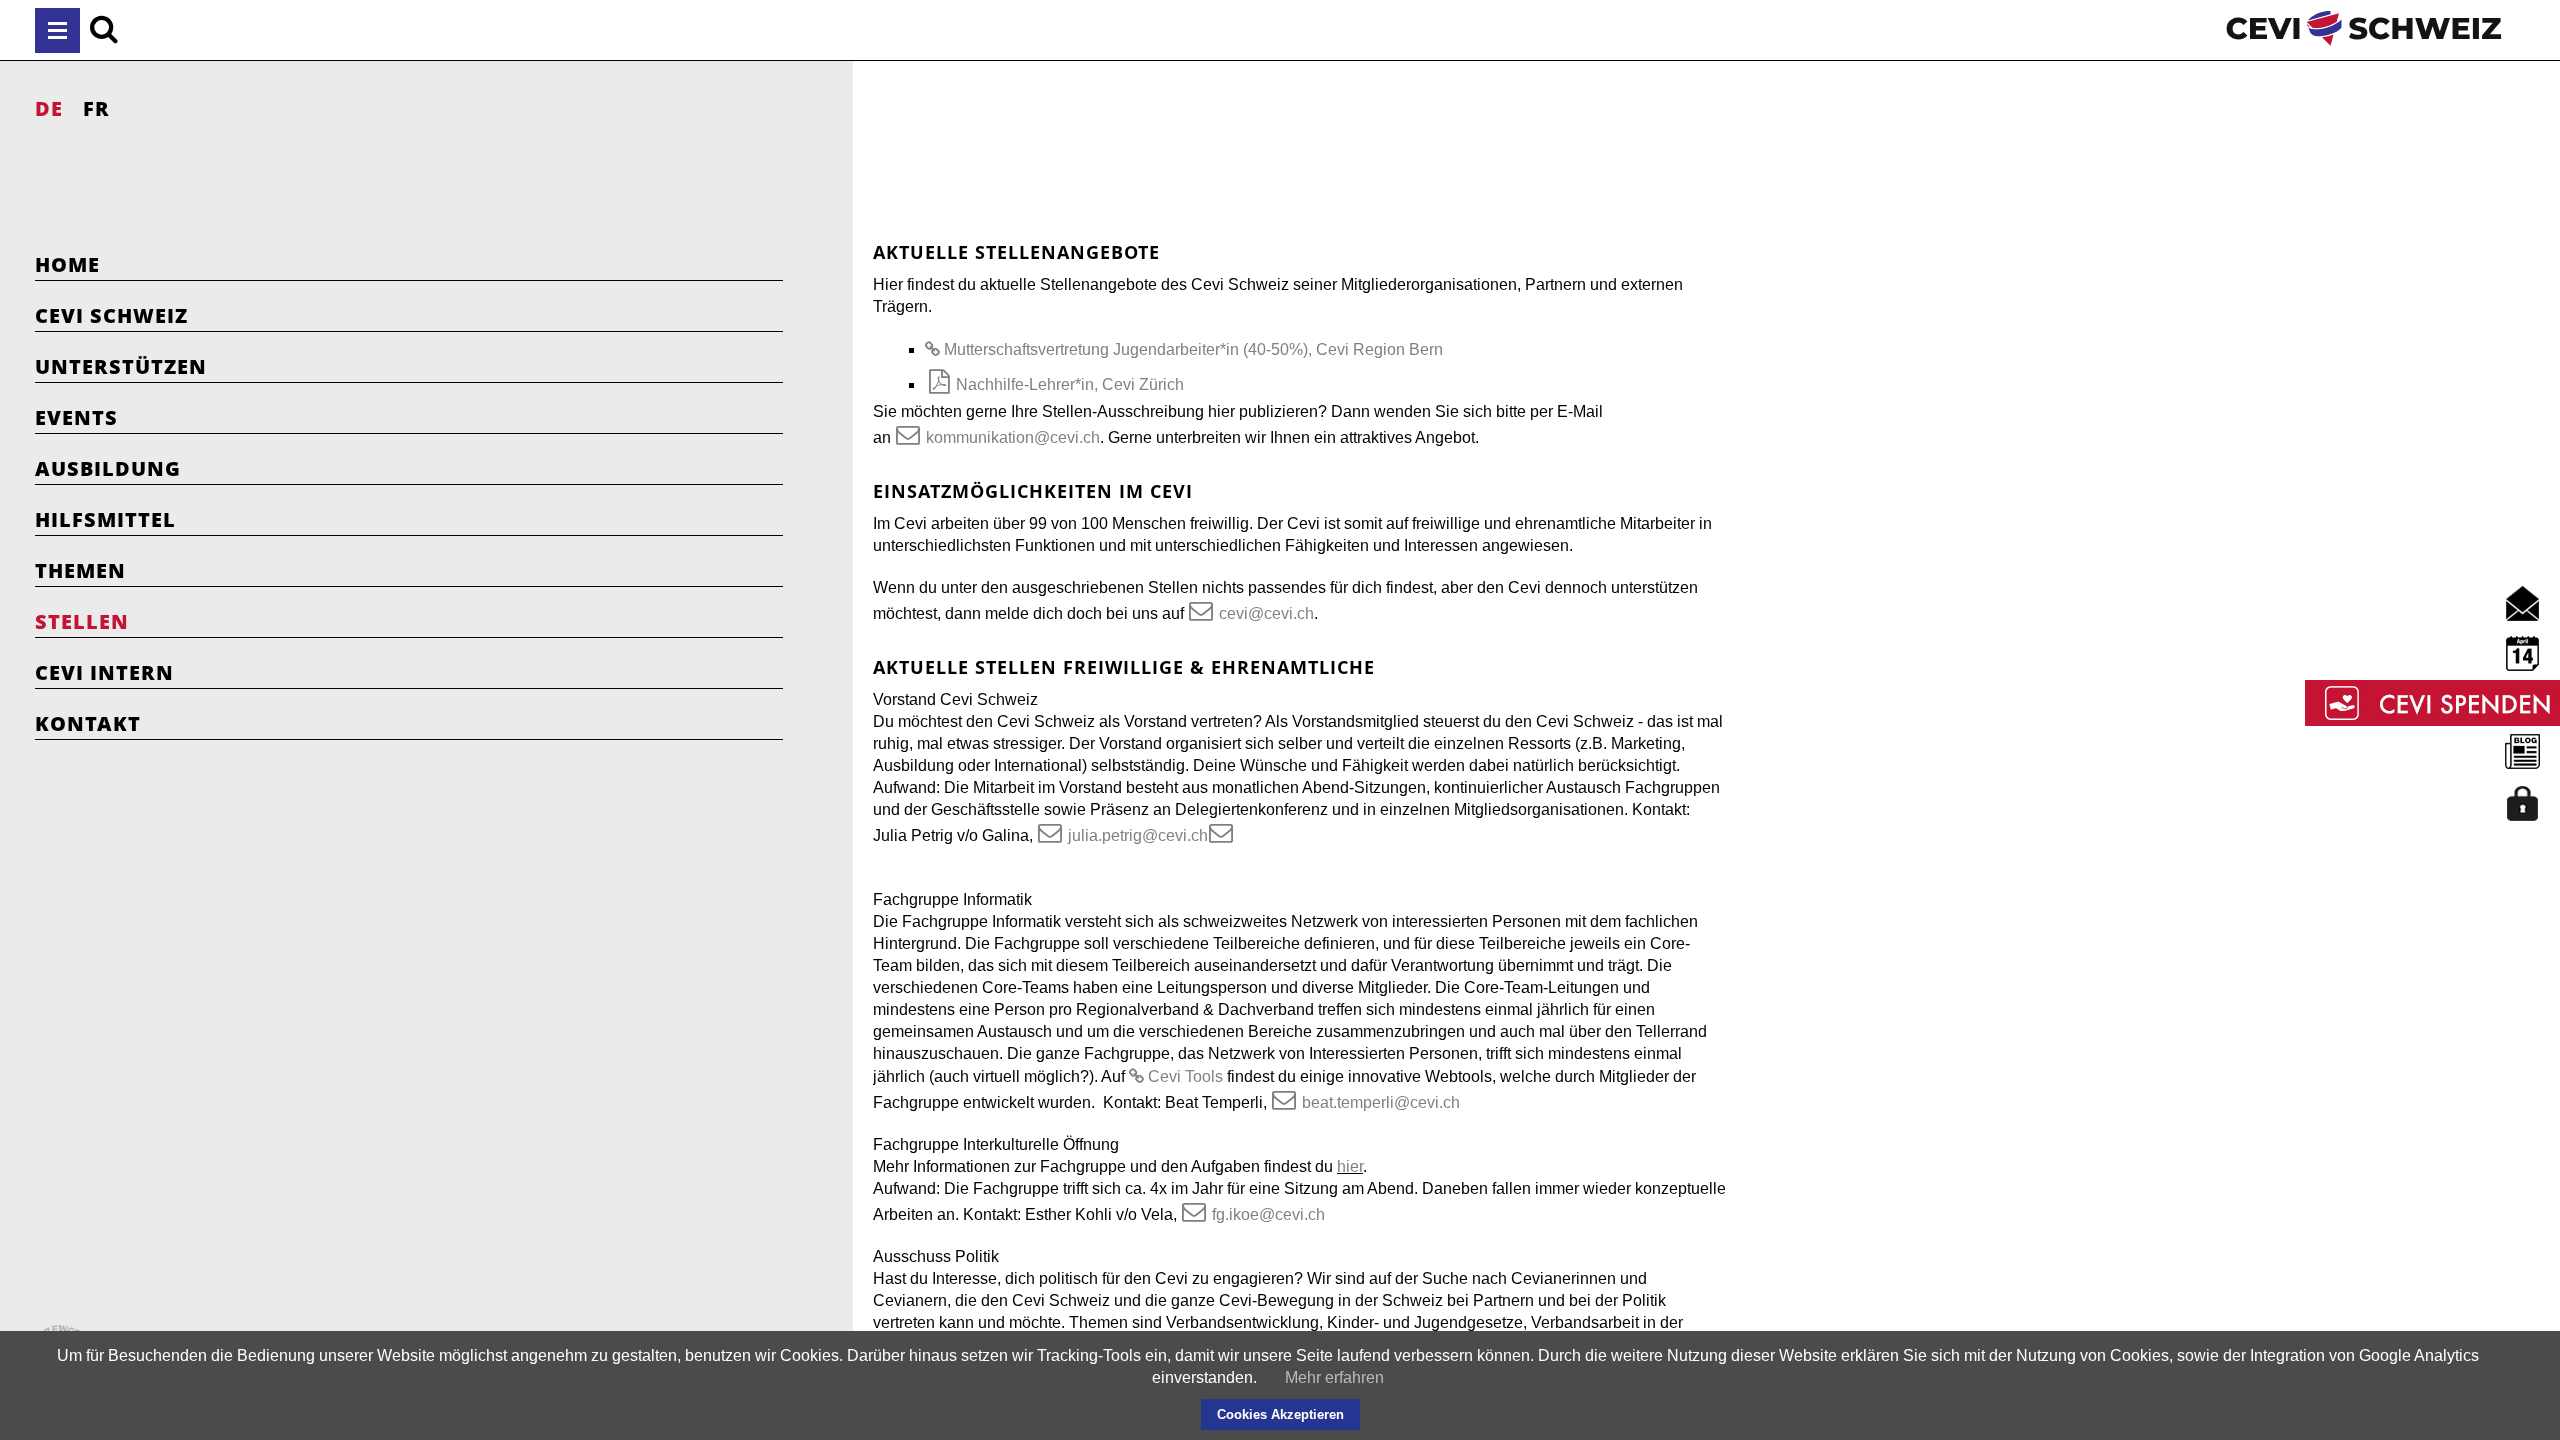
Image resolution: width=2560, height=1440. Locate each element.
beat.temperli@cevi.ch (1381, 1102)
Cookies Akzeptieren (1280, 1414)
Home (67, 264)
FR (96, 108)
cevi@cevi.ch (1266, 613)
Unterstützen (121, 366)
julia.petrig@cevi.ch (1138, 835)
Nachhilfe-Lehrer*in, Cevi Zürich (1070, 384)
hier (1350, 1166)
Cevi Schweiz (111, 315)
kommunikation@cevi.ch (1013, 437)
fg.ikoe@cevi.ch (1268, 1214)
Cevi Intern (104, 672)
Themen (80, 570)
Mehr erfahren (1334, 1377)
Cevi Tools (1185, 1076)
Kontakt (88, 723)
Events (76, 417)
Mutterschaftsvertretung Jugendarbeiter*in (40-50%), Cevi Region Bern (1193, 349)
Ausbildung (108, 468)
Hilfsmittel (105, 519)
